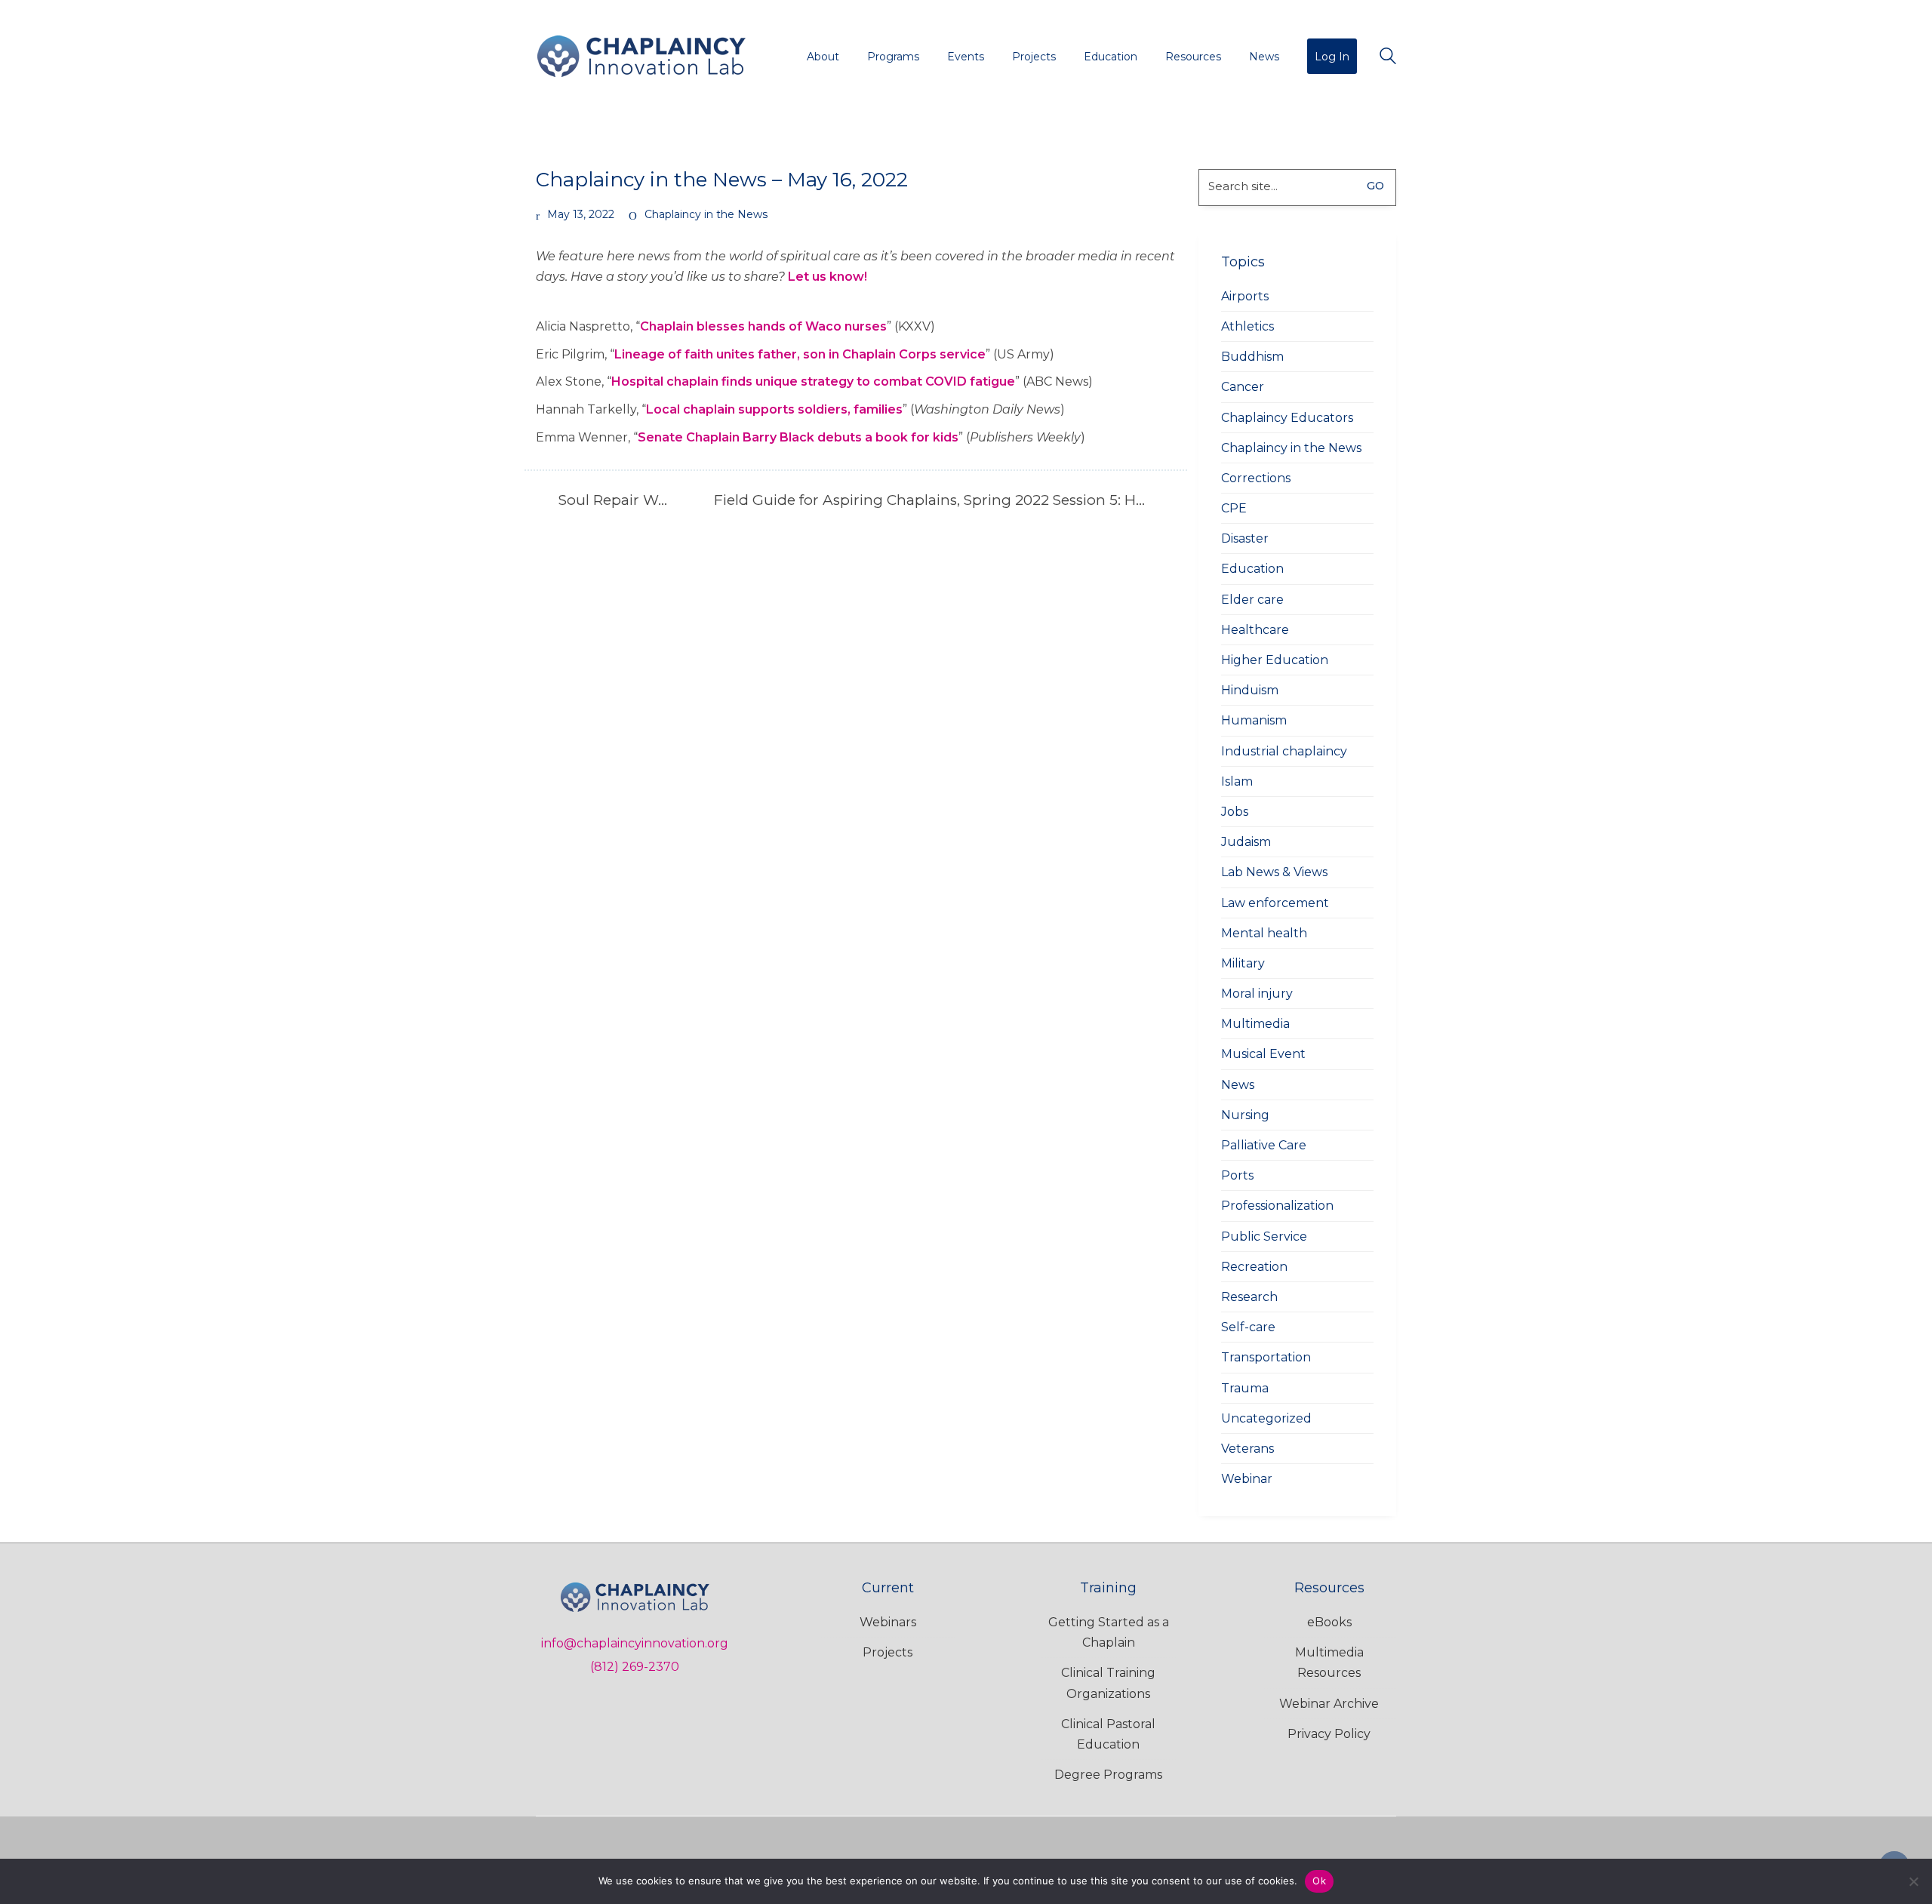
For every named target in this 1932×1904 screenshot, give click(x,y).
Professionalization (1277, 1206)
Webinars (888, 1622)
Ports (1237, 1175)
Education (1252, 569)
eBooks (1329, 1622)
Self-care (1248, 1327)
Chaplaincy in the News (706, 214)
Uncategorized (1266, 1418)
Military (1243, 963)
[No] (1913, 1881)
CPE (1234, 508)
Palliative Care (1264, 1145)
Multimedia (1255, 1024)
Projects (888, 1652)
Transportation (1266, 1357)
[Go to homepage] (641, 56)
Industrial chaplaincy (1284, 751)
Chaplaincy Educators (1287, 418)
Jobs (1235, 812)
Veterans (1247, 1449)
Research (1249, 1297)
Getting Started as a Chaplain (1109, 1632)
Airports (1245, 296)
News (1238, 1085)
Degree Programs (1108, 1775)
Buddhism (1252, 357)
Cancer (1243, 387)
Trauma (1245, 1388)
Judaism (1246, 842)
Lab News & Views (1274, 872)
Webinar (1247, 1479)
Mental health (1264, 933)
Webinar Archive (1329, 1704)
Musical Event (1263, 1054)
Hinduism (1250, 690)
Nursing (1245, 1115)
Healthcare (1255, 630)
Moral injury (1257, 994)
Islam (1237, 781)
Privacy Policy (1329, 1734)
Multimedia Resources (1329, 1663)
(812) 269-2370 (635, 1667)
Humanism (1254, 720)
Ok (1319, 1881)
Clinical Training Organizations (1108, 1683)
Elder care (1252, 600)
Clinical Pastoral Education (1108, 1734)
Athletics (1247, 326)
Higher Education (1275, 660)
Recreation (1254, 1267)
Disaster (1245, 538)
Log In (1332, 57)
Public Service (1264, 1237)
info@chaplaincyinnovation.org (635, 1643)
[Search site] (1388, 58)
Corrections (1256, 478)
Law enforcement (1275, 903)
